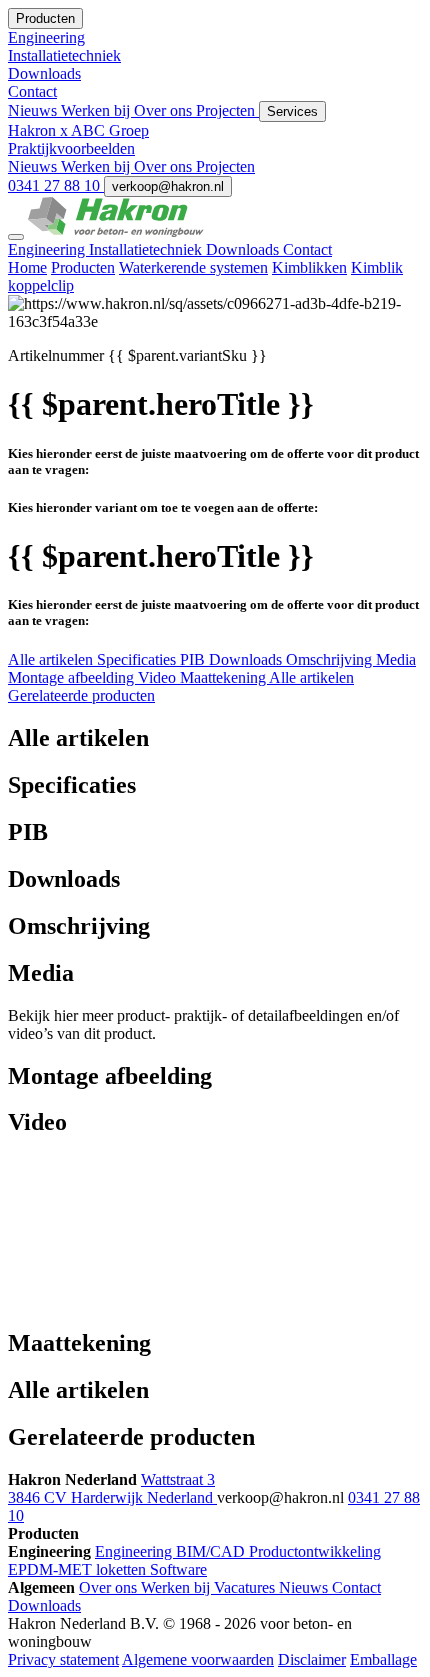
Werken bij (97, 110)
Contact (307, 249)
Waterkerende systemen (193, 267)
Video (159, 677)
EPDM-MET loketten (79, 1569)
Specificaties (138, 659)
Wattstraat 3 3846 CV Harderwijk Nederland (112, 1488)
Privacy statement (63, 1659)
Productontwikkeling (315, 1551)
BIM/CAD (212, 1551)
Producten (83, 267)
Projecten (227, 110)
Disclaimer (312, 1659)
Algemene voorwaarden (198, 1659)
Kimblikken (309, 267)
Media (396, 659)
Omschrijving (331, 659)
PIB (194, 659)
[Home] (116, 231)
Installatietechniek (147, 249)
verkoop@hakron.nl (168, 186)
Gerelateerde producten (81, 695)
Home (27, 267)
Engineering (48, 249)
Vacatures (246, 1587)
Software (178, 1569)
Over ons (165, 110)
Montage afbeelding (73, 677)
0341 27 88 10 (56, 185)
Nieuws (34, 110)
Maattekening (224, 677)
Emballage (383, 1659)
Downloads (244, 249)
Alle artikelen (52, 659)
